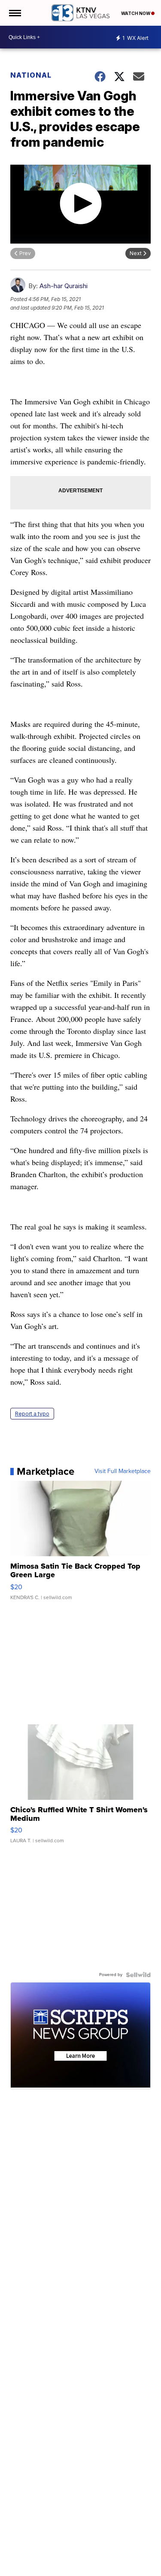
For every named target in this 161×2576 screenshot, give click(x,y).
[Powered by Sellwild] (138, 1975)
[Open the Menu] (14, 13)
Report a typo (32, 1414)
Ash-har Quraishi (64, 286)
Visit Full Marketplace (123, 1471)
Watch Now (136, 13)
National (31, 75)
